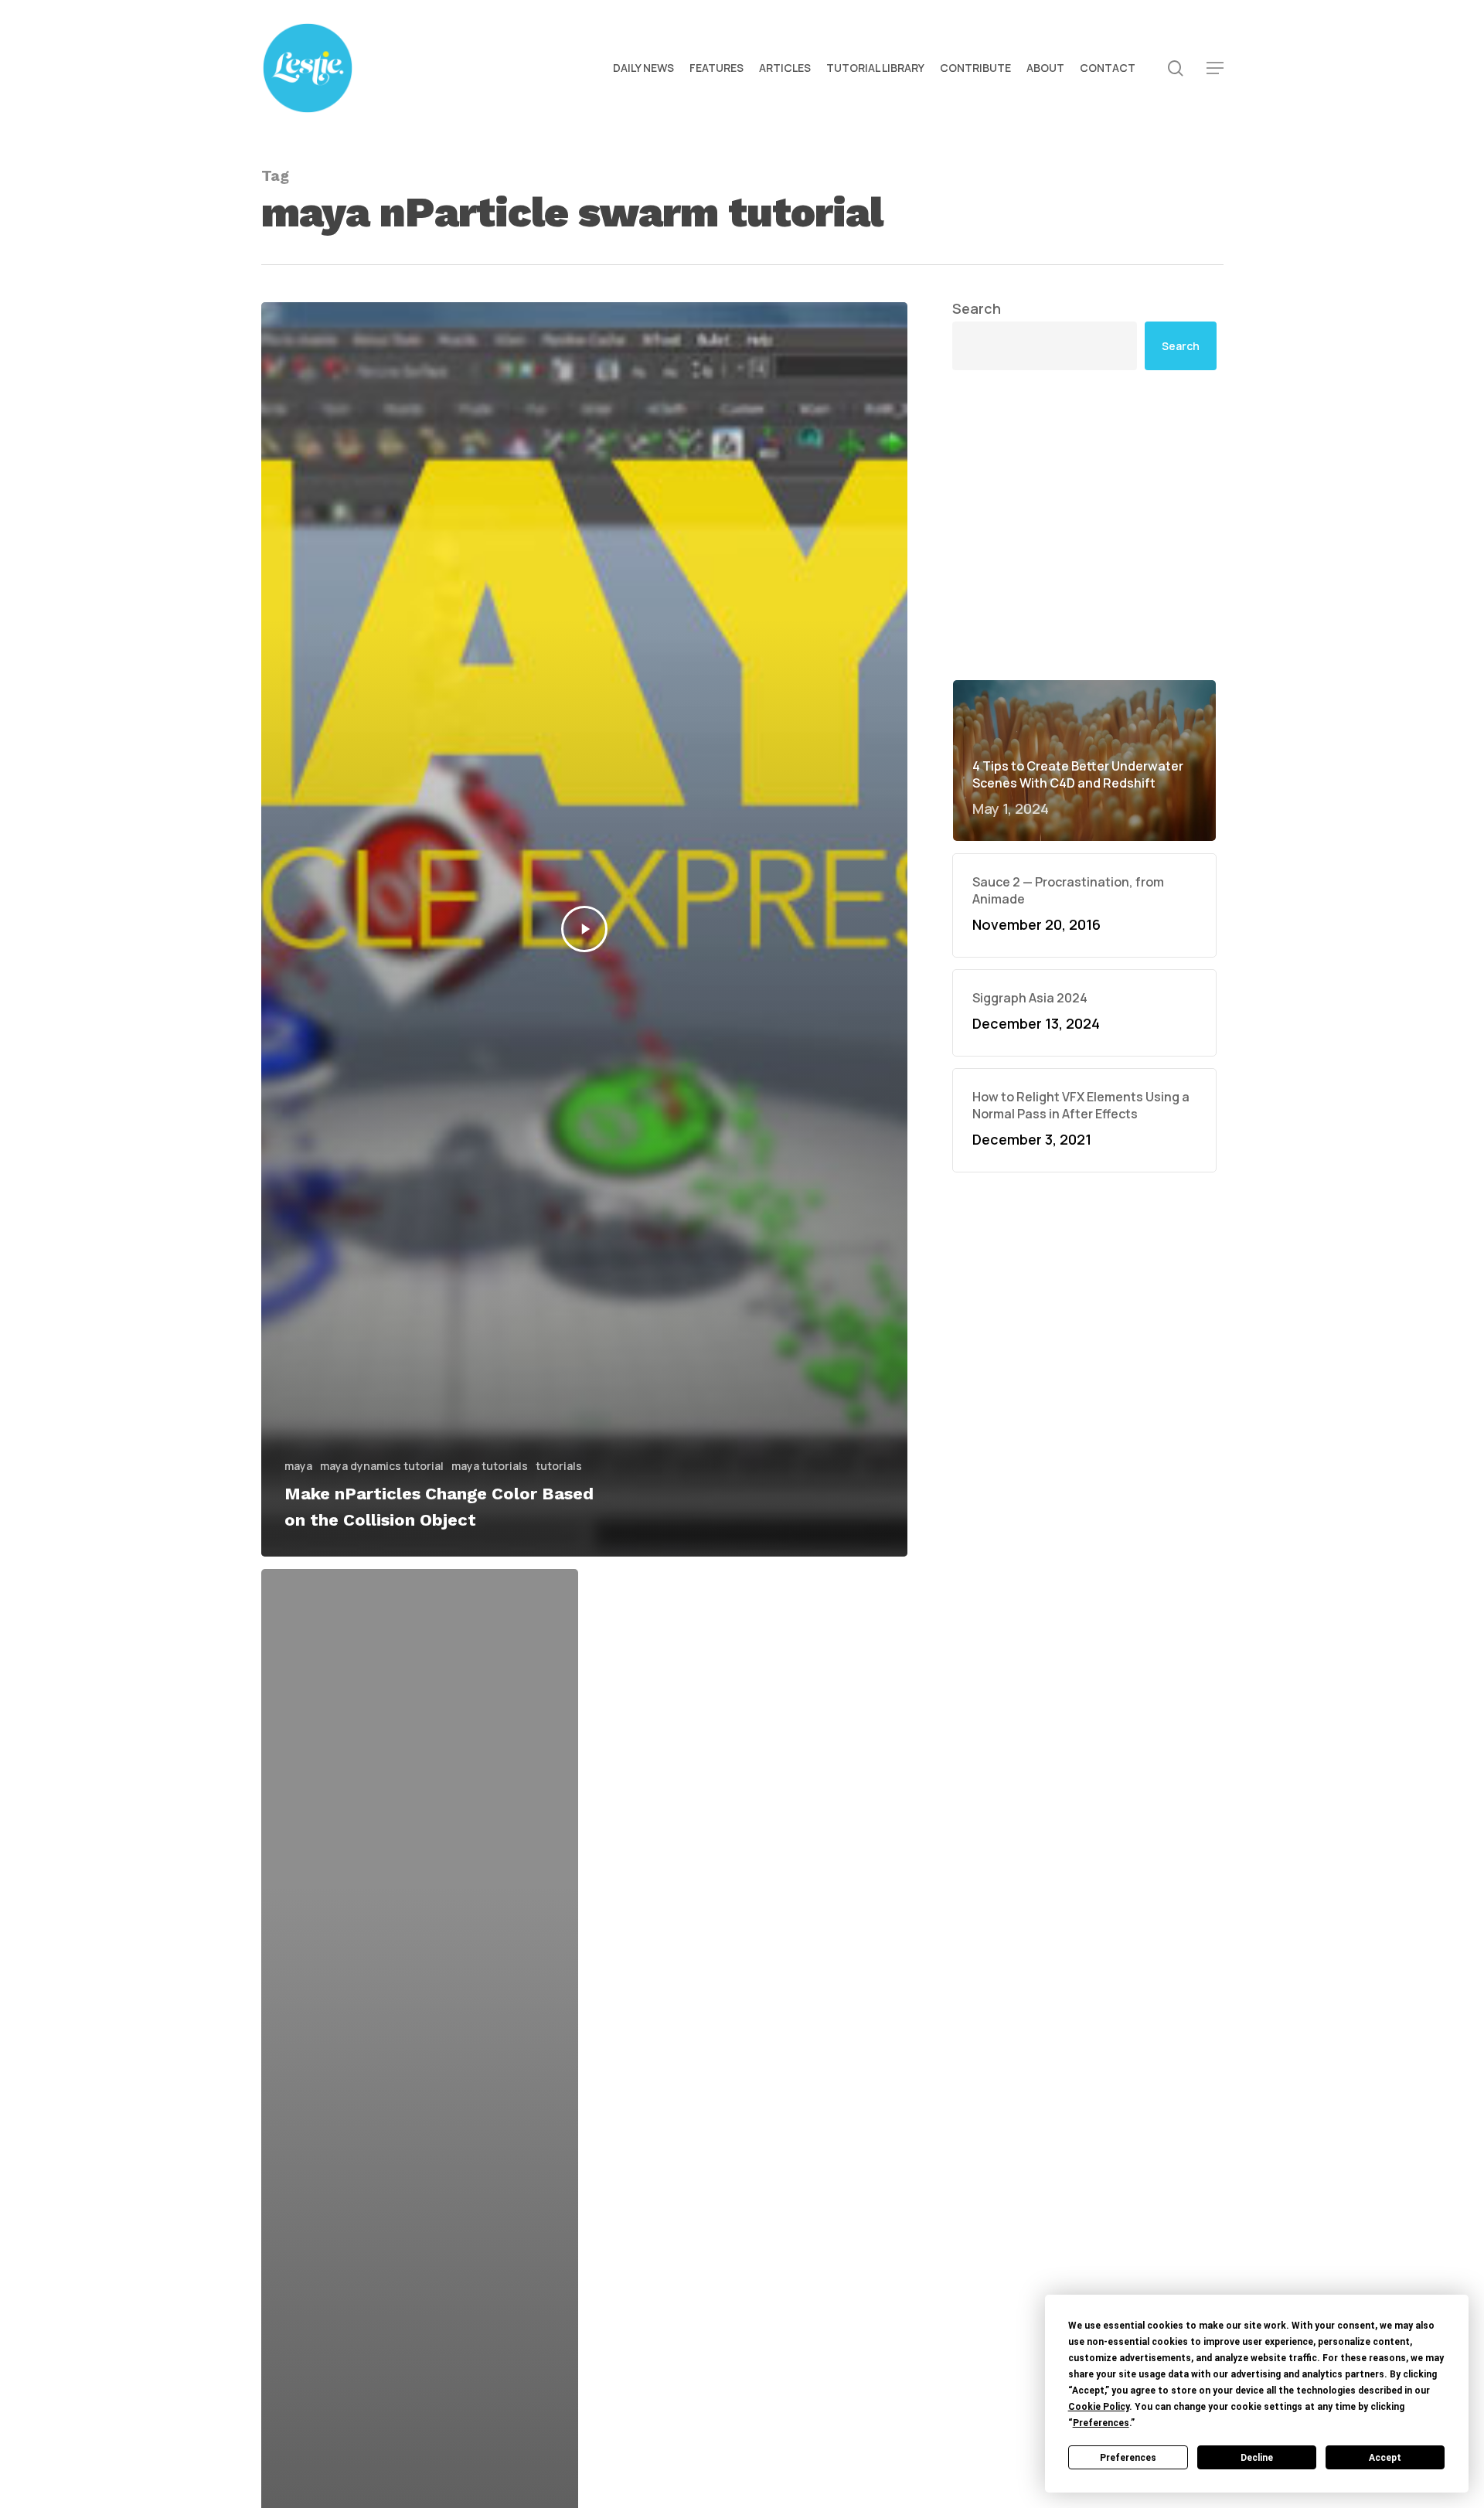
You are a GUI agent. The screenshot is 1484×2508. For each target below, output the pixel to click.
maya (298, 1466)
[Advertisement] (1084, 525)
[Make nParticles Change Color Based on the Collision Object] (585, 929)
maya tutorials (490, 1466)
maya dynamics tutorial (382, 1466)
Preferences (1128, 2458)
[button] (1215, 68)
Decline (1257, 2458)
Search (977, 308)
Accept (1385, 2458)
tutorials (559, 1466)
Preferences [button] (1101, 2423)
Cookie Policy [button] (1099, 2407)
